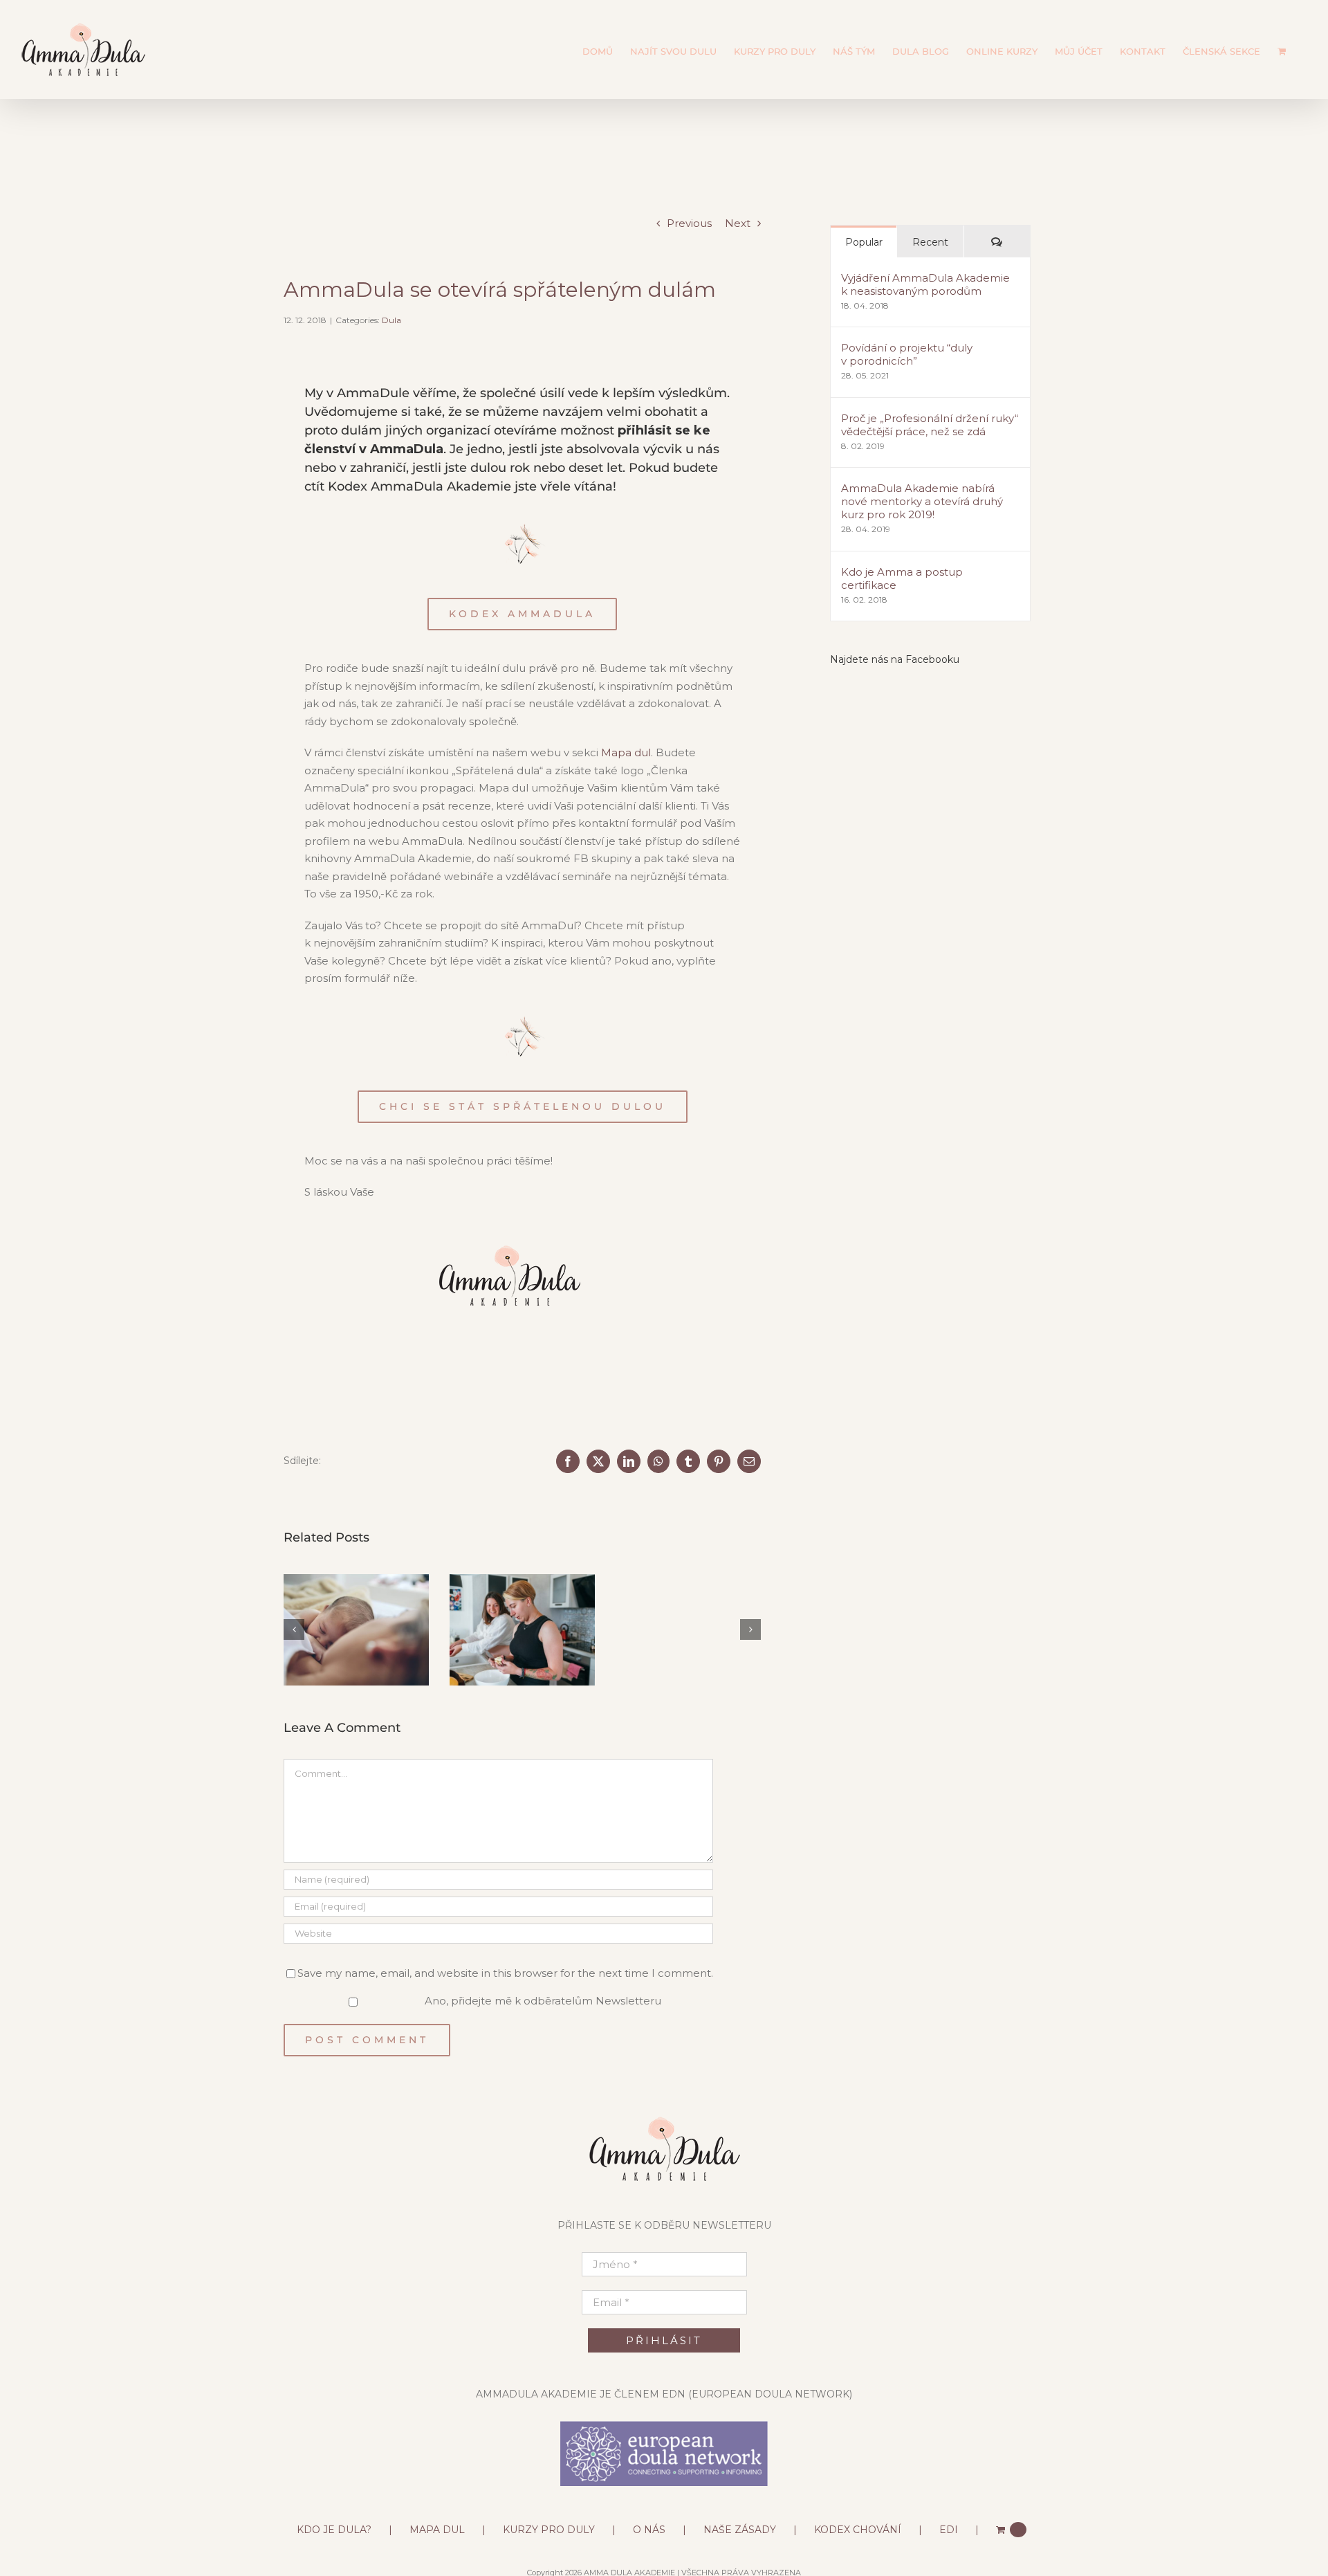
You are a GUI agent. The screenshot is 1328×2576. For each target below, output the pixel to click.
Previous (689, 223)
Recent (930, 242)
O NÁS (649, 2522)
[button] (294, 1626)
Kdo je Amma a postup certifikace (902, 578)
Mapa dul (626, 752)
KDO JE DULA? (334, 2522)
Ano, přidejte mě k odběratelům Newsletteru (542, 1994)
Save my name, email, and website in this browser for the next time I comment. (505, 1965)
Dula (391, 320)
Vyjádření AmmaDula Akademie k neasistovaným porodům (925, 284)
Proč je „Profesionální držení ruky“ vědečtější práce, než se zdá (930, 425)
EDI (949, 2522)
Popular (864, 242)
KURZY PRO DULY (549, 2522)
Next (738, 223)
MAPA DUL (437, 2522)
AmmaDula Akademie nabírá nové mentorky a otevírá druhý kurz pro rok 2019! (922, 501)
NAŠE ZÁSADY (740, 2522)
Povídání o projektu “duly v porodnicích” (907, 354)
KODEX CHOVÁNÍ (858, 2522)
